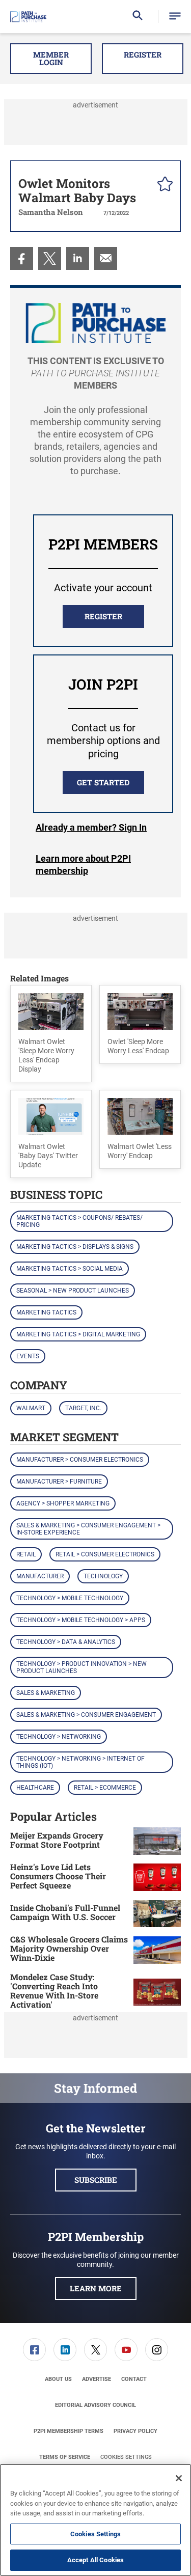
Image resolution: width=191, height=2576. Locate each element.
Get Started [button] (103, 782)
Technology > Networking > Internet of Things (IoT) (80, 1762)
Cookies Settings (126, 2457)
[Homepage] (28, 17)
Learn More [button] (96, 2288)
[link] (22, 258)
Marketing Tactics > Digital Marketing (78, 1334)
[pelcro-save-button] (162, 185)
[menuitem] (22, 258)
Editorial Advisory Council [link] (95, 2405)
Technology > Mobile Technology (70, 1598)
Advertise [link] (97, 2379)
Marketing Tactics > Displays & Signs (75, 1247)
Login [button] (91, 828)
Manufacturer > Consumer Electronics (80, 1460)
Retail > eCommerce (105, 1788)
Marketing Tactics (46, 1312)
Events (28, 1356)
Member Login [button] (51, 58)
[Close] (179, 2478)
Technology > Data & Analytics (66, 1642)
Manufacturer (40, 1576)
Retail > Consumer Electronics (105, 1554)
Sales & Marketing (46, 1693)
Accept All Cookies (95, 2560)
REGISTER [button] (103, 616)
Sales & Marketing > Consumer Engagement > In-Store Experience (88, 1529)
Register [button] (143, 54)
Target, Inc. (83, 1408)
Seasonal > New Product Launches (73, 1291)
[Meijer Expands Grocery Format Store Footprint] (157, 1841)
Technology (103, 1576)
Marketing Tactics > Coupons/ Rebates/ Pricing (79, 1221)
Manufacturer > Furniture (59, 1482)
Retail (26, 1554)
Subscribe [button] (96, 2180)
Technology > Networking (59, 1737)
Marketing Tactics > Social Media (70, 1269)
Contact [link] (134, 2379)
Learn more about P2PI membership (83, 865)
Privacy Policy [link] (135, 2431)
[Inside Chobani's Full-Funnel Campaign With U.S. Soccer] (157, 1914)
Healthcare (35, 1788)
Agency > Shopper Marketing (63, 1503)
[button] (175, 17)
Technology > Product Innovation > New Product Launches (81, 1667)
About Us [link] (58, 2379)
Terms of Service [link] (65, 2457)
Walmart (31, 1408)
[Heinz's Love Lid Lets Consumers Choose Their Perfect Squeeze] (157, 1878)
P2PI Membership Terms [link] (69, 2431)
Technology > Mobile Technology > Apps (81, 1620)
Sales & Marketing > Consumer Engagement (86, 1715)
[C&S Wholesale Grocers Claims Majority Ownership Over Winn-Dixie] (157, 1950)
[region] (95, 2520)
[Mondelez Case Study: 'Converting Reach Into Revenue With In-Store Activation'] (157, 1992)
